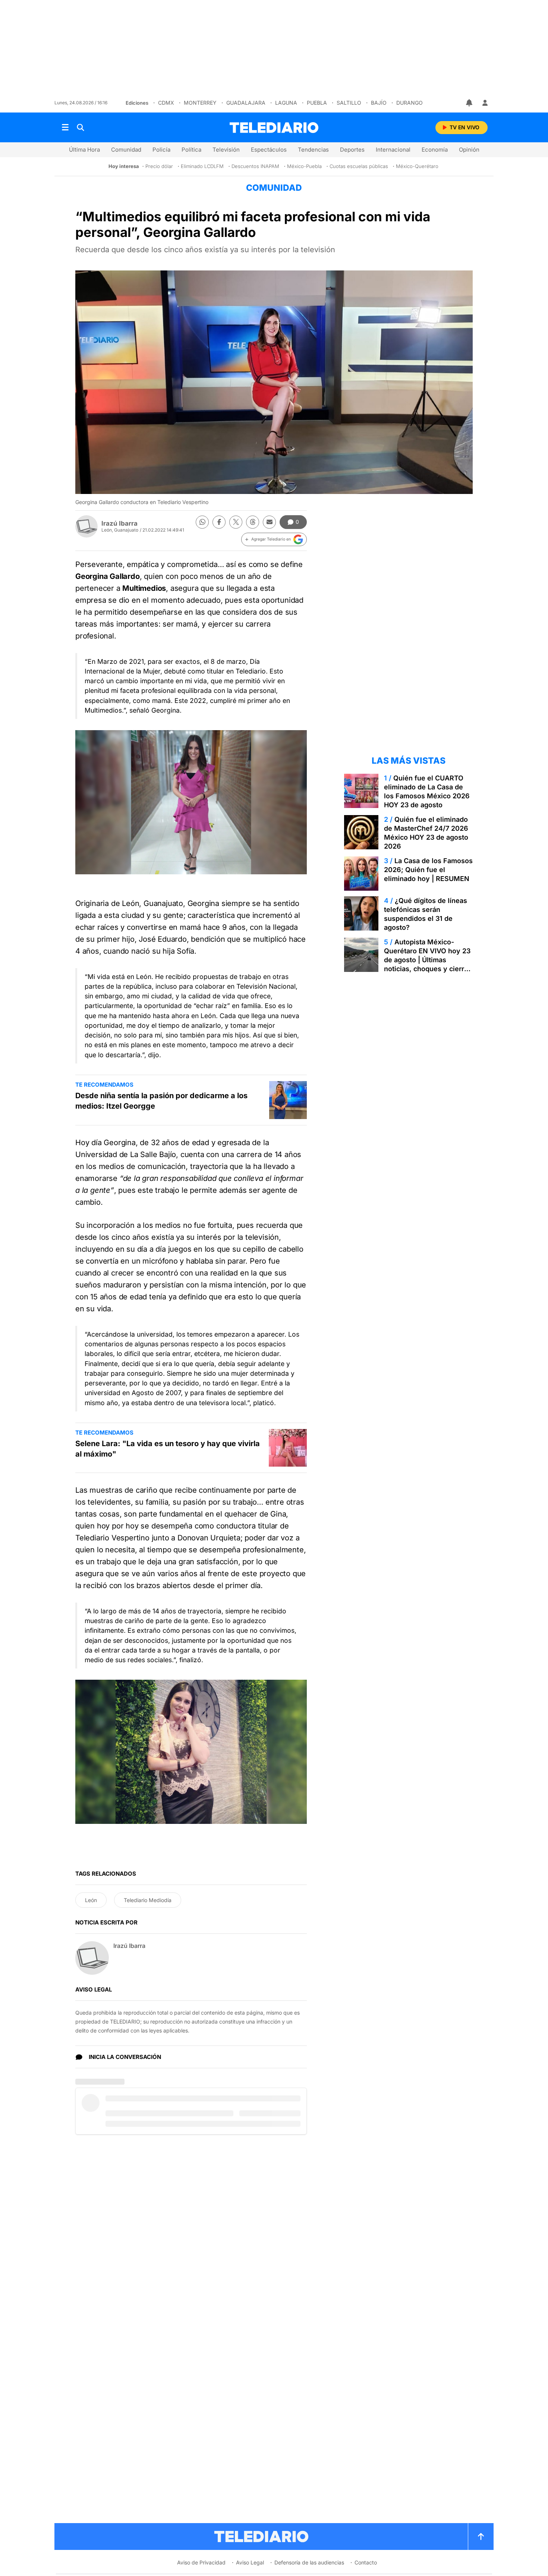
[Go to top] (481, 2537)
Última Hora (84, 150)
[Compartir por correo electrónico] (269, 522)
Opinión (469, 150)
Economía (435, 150)
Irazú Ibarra (119, 523)
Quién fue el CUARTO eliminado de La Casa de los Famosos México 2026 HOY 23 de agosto (427, 791)
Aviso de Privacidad (201, 2562)
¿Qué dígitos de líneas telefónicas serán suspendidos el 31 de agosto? (426, 914)
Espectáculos (269, 150)
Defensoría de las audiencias (309, 2562)
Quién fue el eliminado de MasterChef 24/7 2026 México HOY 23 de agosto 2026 (426, 833)
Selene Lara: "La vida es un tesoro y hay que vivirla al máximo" (168, 1449)
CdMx (166, 103)
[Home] (274, 128)
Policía (161, 150)
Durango (410, 103)
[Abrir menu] (65, 127)
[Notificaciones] (470, 103)
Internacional (393, 150)
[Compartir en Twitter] (236, 522)
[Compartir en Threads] (253, 522)
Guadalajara (246, 103)
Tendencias (313, 150)
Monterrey (200, 103)
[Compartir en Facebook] (219, 522)
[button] (274, 539)
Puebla (317, 103)
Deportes (352, 150)
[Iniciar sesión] (485, 103)
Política (191, 150)
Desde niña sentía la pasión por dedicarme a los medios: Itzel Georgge (161, 1101)
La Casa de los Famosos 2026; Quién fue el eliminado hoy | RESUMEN (428, 870)
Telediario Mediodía (148, 1900)
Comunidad (126, 150)
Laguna (286, 103)
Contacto (366, 2562)
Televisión (226, 150)
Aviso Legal (250, 2562)
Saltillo (349, 103)
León (91, 1900)
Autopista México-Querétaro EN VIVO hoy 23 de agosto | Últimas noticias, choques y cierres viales (428, 960)
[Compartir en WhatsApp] (202, 522)
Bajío (379, 103)
